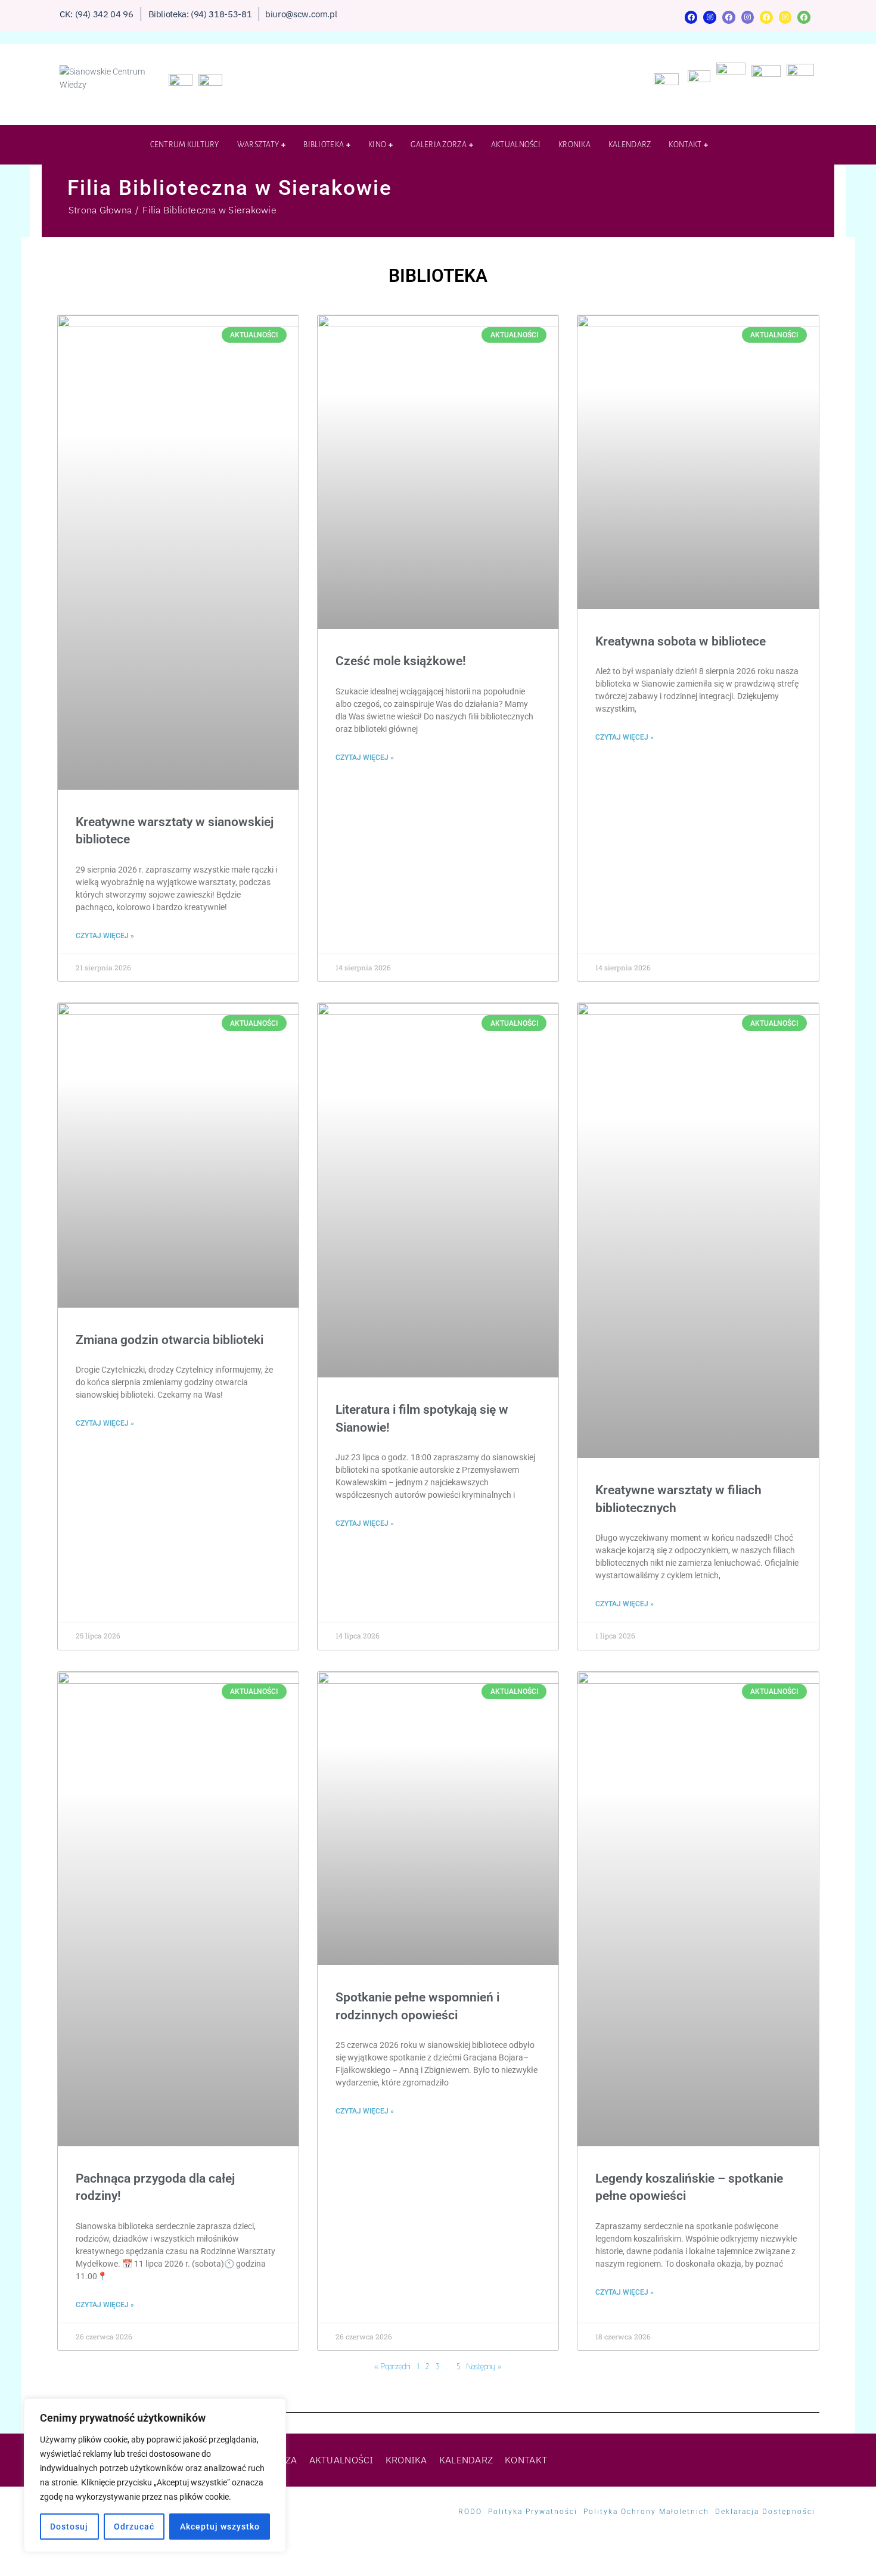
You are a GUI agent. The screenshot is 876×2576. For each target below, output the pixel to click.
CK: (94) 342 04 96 (97, 14)
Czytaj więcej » (105, 936)
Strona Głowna (100, 210)
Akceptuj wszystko (220, 2527)
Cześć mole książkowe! (401, 661)
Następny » (484, 2366)
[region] (155, 2475)
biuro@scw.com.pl (301, 14)
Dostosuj (69, 2527)
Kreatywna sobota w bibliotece (681, 641)
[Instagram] (710, 17)
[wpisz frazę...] (810, 148)
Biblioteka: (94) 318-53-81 (200, 14)
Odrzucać (134, 2527)
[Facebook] (691, 17)
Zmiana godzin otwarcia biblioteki (170, 1340)
